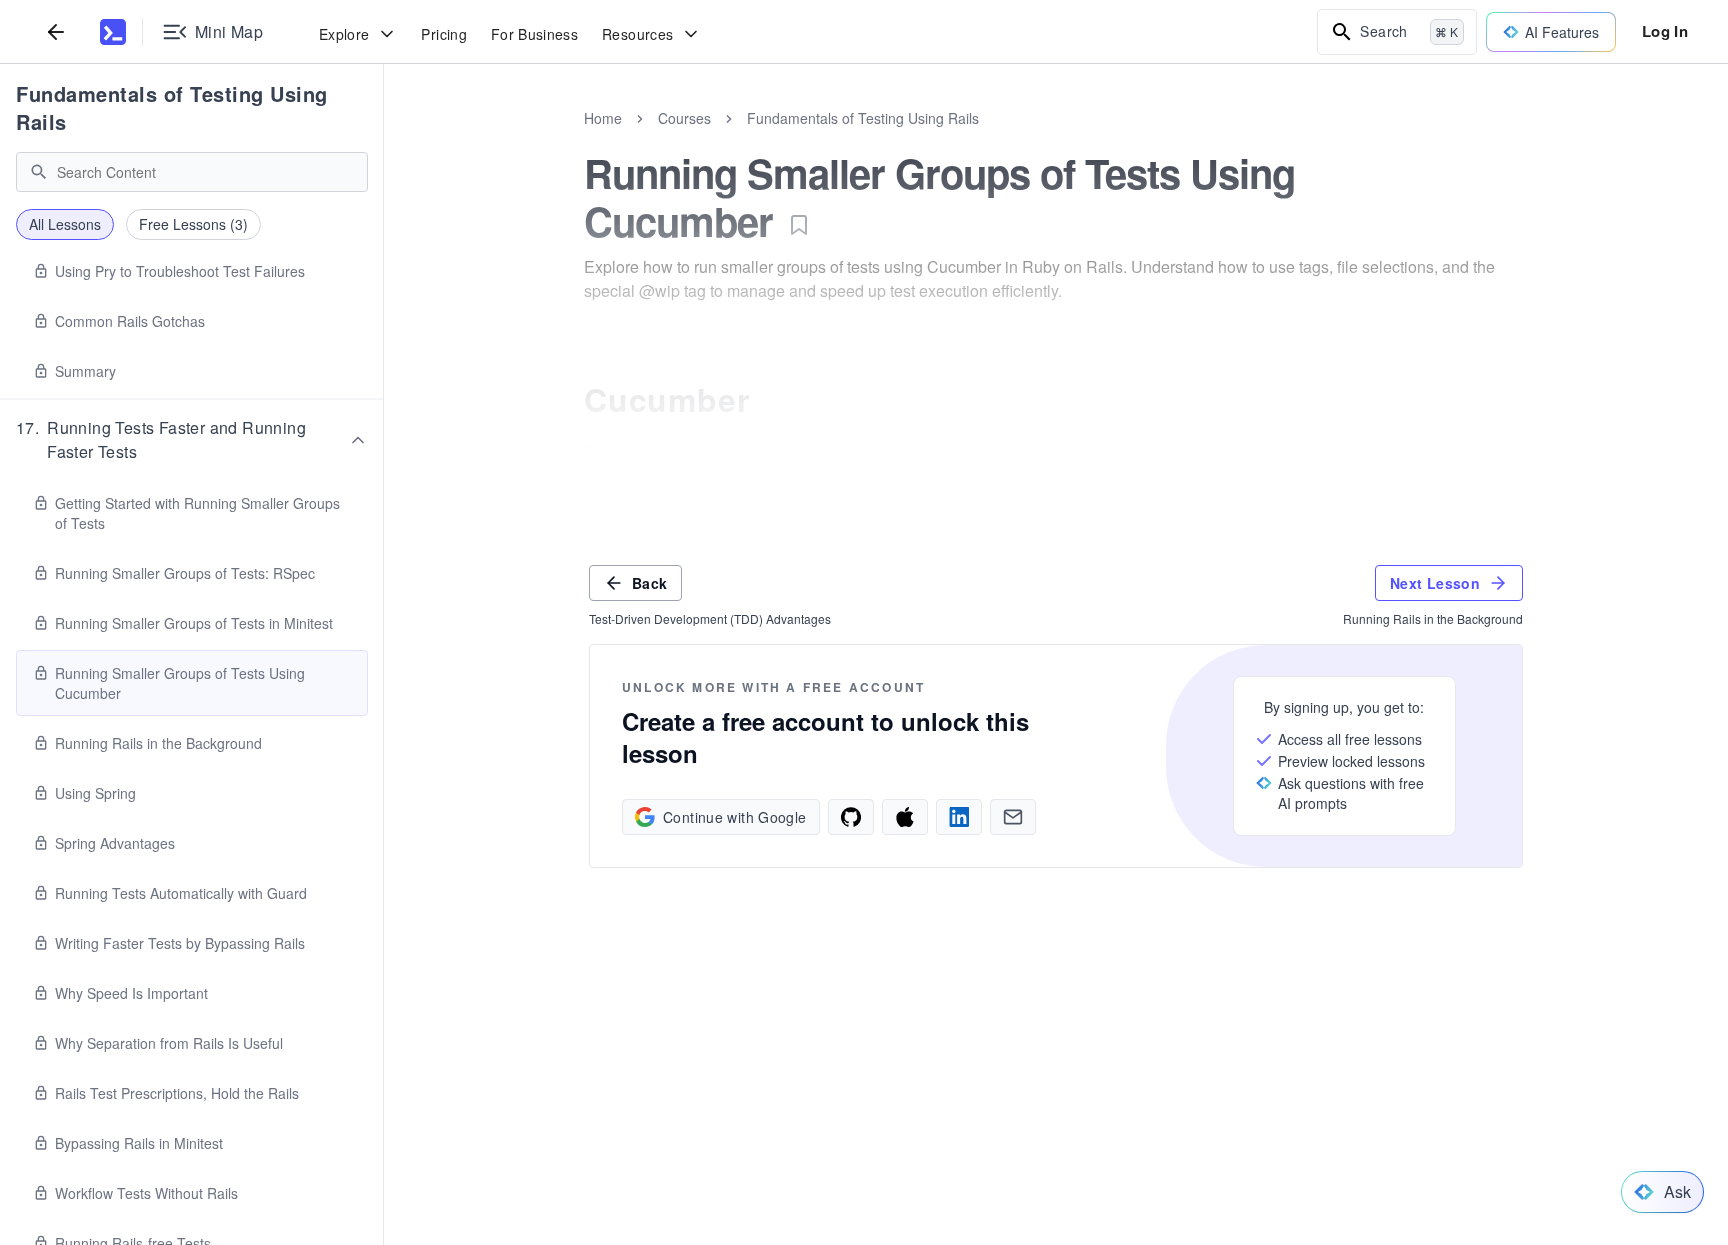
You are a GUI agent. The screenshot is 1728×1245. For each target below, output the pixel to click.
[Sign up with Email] (1013, 817)
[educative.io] (113, 32)
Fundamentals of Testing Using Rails (172, 107)
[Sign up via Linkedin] (959, 817)
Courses (684, 118)
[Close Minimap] (384, 140)
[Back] (56, 31)
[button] (192, 440)
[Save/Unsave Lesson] (799, 225)
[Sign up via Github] (851, 817)
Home (603, 118)
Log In (1665, 31)
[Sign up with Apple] (905, 817)
